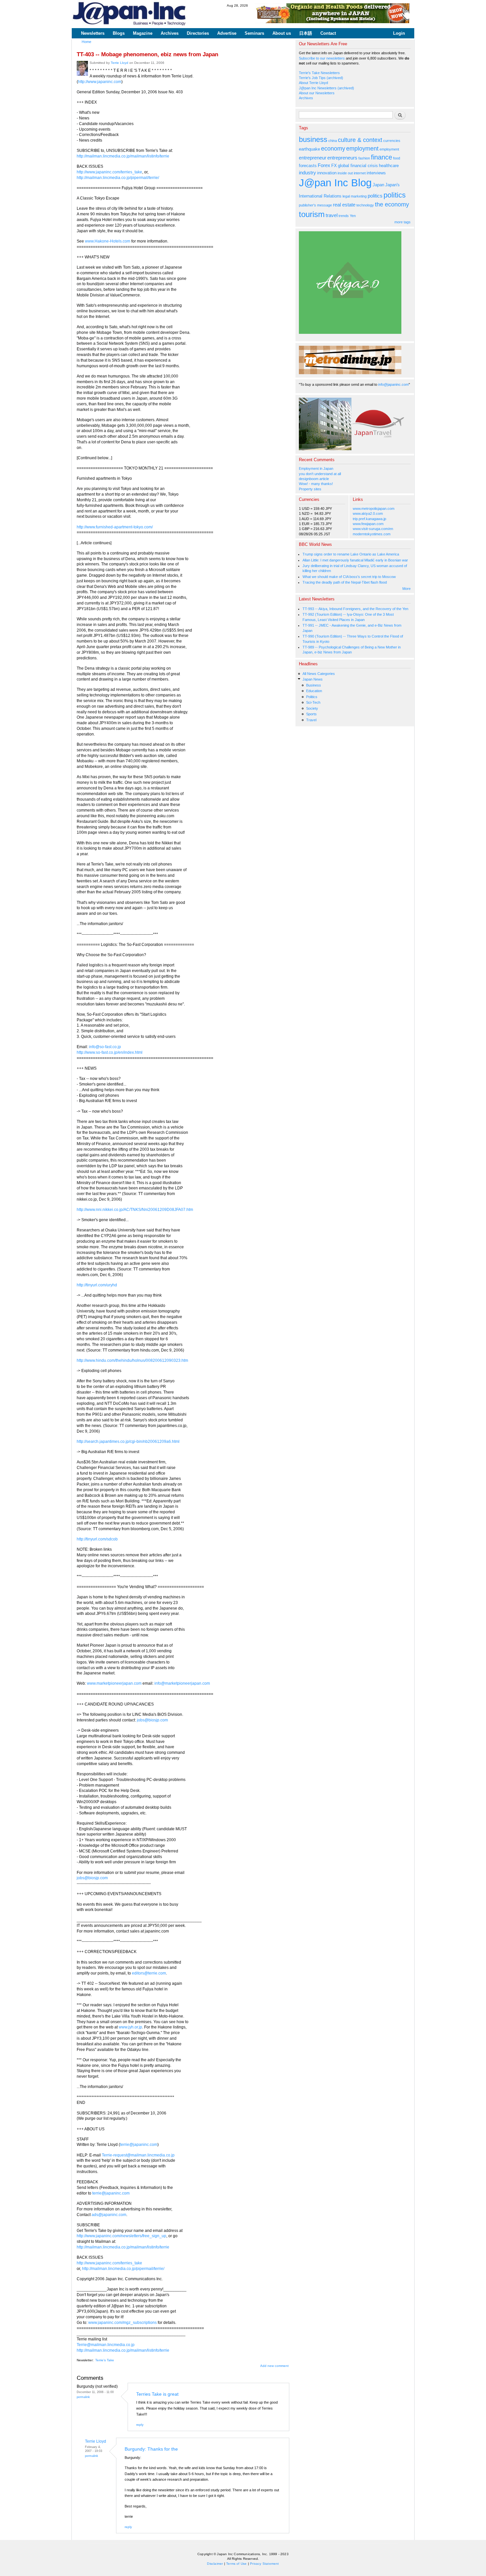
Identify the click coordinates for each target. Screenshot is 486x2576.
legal (346, 196)
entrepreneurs (342, 158)
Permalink (83, 2397)
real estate (344, 205)
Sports (311, 714)
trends (344, 216)
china (333, 141)
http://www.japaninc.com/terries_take (109, 172)
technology (365, 205)
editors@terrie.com (149, 1973)
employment (362, 149)
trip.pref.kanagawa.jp (369, 519)
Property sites (310, 489)
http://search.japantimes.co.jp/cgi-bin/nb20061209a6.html (128, 1442)
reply (140, 2425)
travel (332, 215)
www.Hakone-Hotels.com (108, 241)
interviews (376, 173)
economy (333, 149)
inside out (345, 173)
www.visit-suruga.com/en (373, 529)
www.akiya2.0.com (368, 513)
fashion (364, 158)
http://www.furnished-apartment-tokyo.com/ (115, 527)
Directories (198, 33)
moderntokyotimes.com (372, 534)
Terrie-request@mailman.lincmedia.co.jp (138, 2155)
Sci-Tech (313, 702)
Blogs (119, 33)
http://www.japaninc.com (100, 82)
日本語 (306, 33)
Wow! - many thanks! (316, 484)
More (406, 589)
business (313, 139)
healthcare (389, 166)
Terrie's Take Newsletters (319, 73)
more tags (403, 222)
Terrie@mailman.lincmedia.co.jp (106, 2345)
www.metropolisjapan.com (374, 509)
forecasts (308, 166)
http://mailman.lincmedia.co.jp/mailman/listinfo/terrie (123, 156)
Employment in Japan (316, 468)
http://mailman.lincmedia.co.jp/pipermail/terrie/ (118, 178)
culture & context (360, 140)
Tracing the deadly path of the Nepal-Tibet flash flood (345, 582)
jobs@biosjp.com (152, 1720)
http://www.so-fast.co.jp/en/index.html (110, 1052)
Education (314, 691)
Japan (378, 185)
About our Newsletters (317, 93)
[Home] (130, 14)
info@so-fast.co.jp (105, 1047)
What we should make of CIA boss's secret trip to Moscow (349, 577)
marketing (359, 196)
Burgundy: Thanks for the (151, 2449)
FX (334, 166)
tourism (312, 214)
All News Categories (319, 674)
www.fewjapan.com (368, 524)
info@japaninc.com (393, 384)
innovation (327, 173)
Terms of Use (236, 2564)
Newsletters (93, 33)
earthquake (309, 149)
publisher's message (315, 205)
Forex (324, 165)
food (397, 158)
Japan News (313, 679)
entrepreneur (313, 158)
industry (307, 173)
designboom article (314, 479)
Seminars (254, 33)
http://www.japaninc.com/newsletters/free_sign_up (122, 2236)
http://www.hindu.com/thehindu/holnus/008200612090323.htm (132, 1360)
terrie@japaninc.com (139, 2145)
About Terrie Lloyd (313, 83)
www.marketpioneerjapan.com (114, 1683)
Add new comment (274, 2366)
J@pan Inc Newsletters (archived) (326, 88)
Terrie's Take (105, 2360)
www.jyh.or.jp (130, 2027)
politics (375, 196)
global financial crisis (358, 166)
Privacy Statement (264, 2564)
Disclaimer (215, 2564)
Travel (311, 720)
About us (282, 33)
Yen (353, 216)
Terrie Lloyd (120, 63)
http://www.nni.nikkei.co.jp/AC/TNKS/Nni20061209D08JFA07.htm (135, 1210)
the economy (392, 204)
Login (399, 33)
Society (312, 708)
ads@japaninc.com (109, 2215)
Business (314, 685)
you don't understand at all (320, 474)
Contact (328, 33)
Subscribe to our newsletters (322, 58)
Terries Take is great (157, 2394)
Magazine (143, 33)
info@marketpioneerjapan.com (182, 1683)
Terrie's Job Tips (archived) (321, 78)
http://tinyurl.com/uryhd (97, 1285)
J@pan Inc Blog (335, 183)
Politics (312, 697)
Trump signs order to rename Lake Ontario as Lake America (351, 554)
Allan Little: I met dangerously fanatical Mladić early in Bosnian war (355, 560)
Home (86, 42)
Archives (170, 33)
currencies (392, 141)
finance (382, 157)
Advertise (227, 33)
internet (360, 173)
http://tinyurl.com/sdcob (97, 1539)
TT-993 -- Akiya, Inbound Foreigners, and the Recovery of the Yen (355, 609)
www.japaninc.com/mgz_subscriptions (122, 2323)
